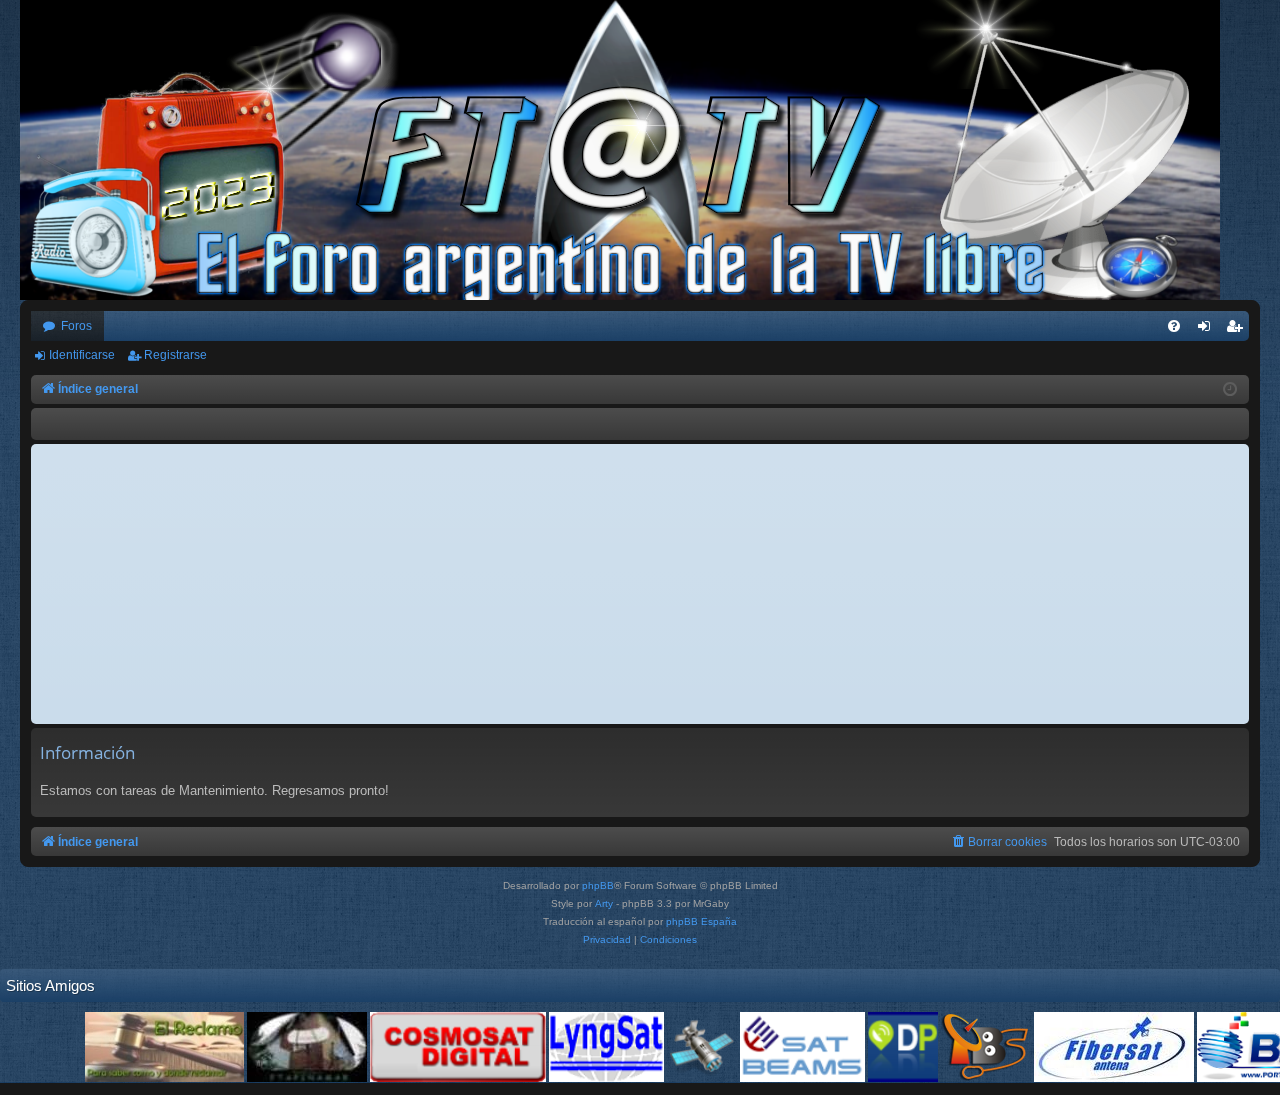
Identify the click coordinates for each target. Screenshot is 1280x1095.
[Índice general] (630, 150)
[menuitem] (1174, 326)
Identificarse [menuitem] (1208, 330)
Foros (76, 326)
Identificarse (82, 355)
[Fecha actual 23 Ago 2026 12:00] (1230, 390)
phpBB (598, 885)
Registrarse (175, 355)
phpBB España (701, 921)
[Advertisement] (640, 584)
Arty (604, 903)
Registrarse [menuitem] (1238, 330)
